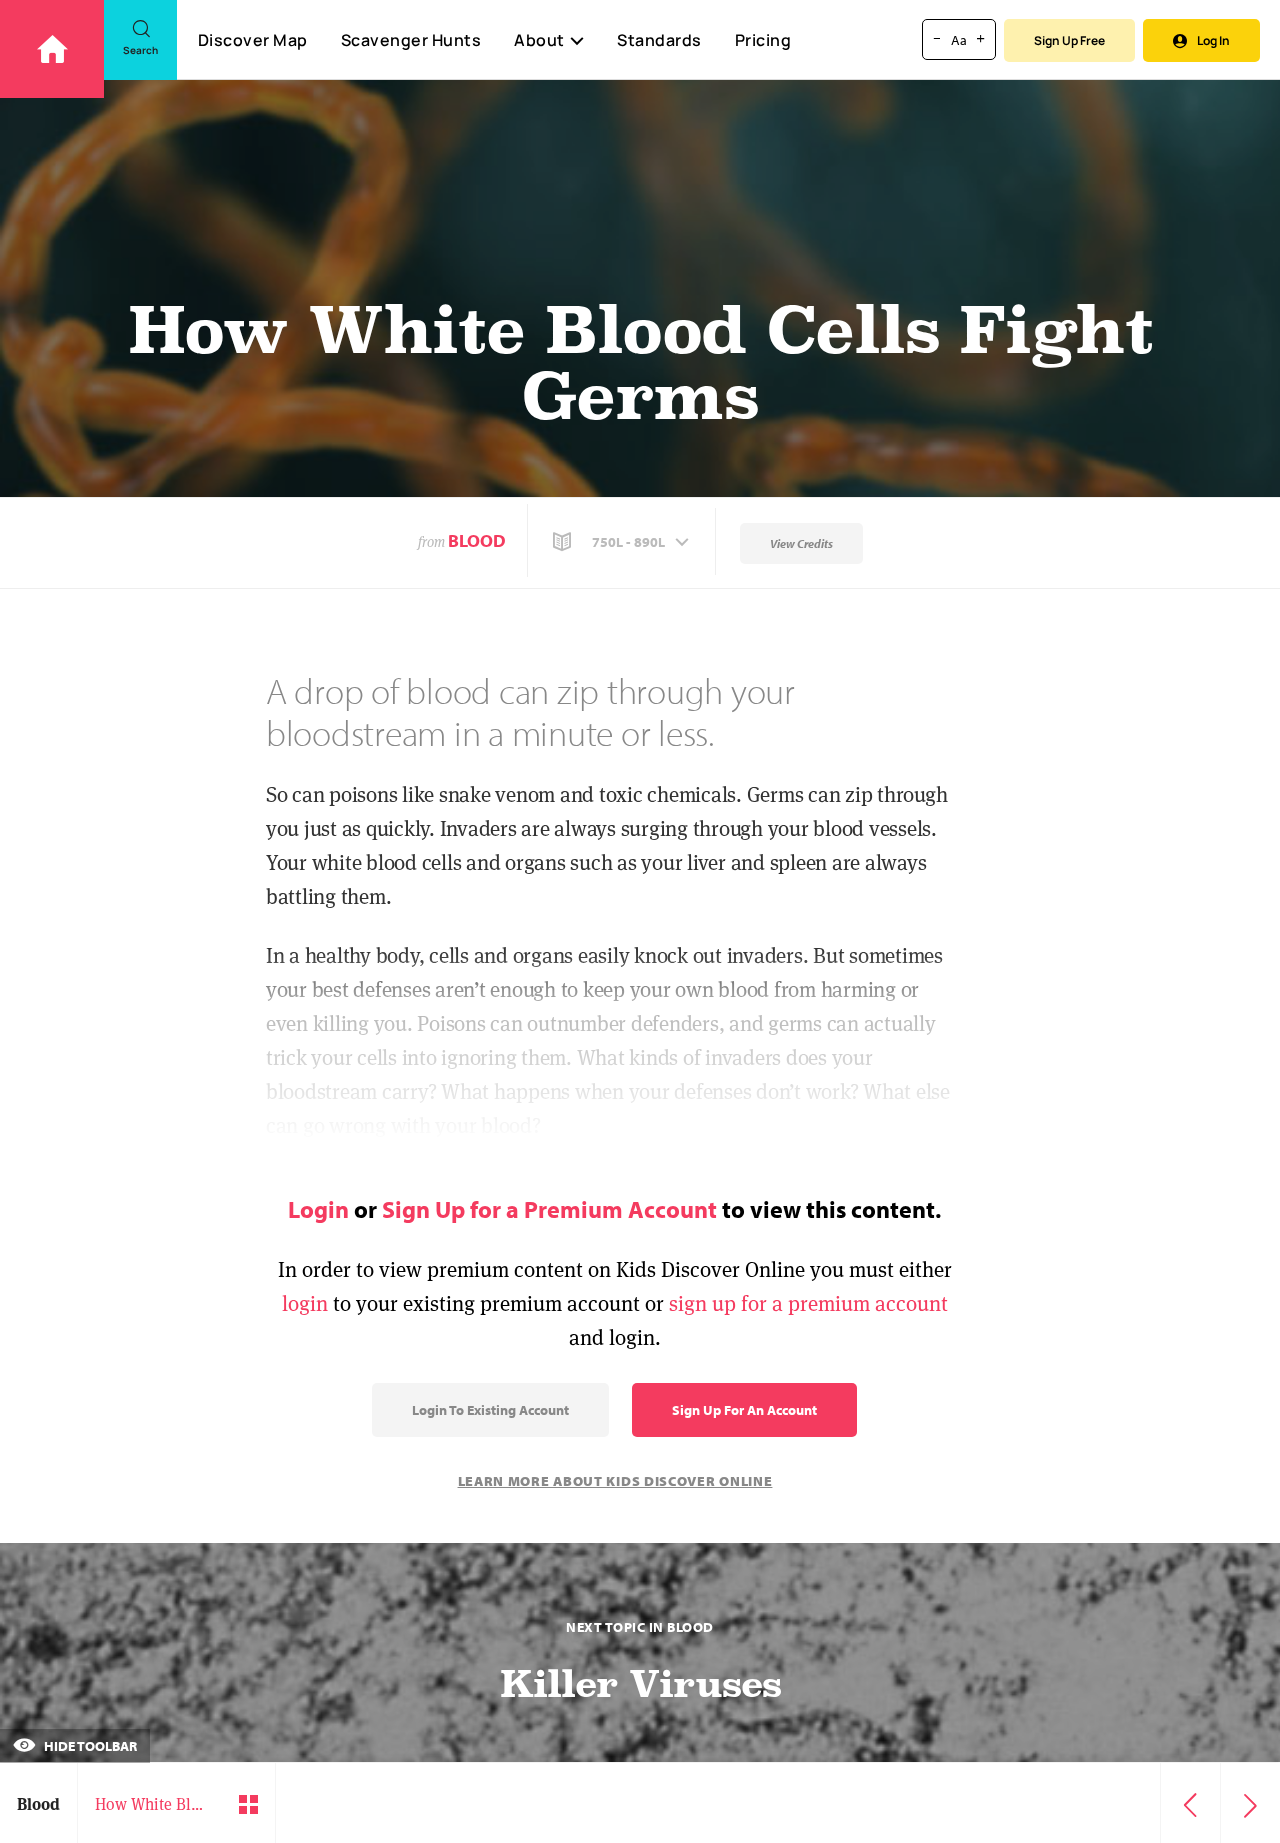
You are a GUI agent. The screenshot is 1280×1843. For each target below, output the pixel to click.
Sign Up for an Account (744, 1410)
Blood (477, 540)
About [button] (539, 40)
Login (318, 1209)
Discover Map (253, 40)
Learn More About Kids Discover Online (615, 1481)
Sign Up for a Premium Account (549, 1209)
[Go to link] (52, 49)
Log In (1213, 40)
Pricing (763, 40)
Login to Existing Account (490, 1410)
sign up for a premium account (808, 1303)
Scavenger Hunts (411, 40)
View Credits (801, 543)
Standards (659, 40)
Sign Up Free (1069, 40)
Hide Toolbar (89, 1746)
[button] (623, 542)
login (305, 1303)
